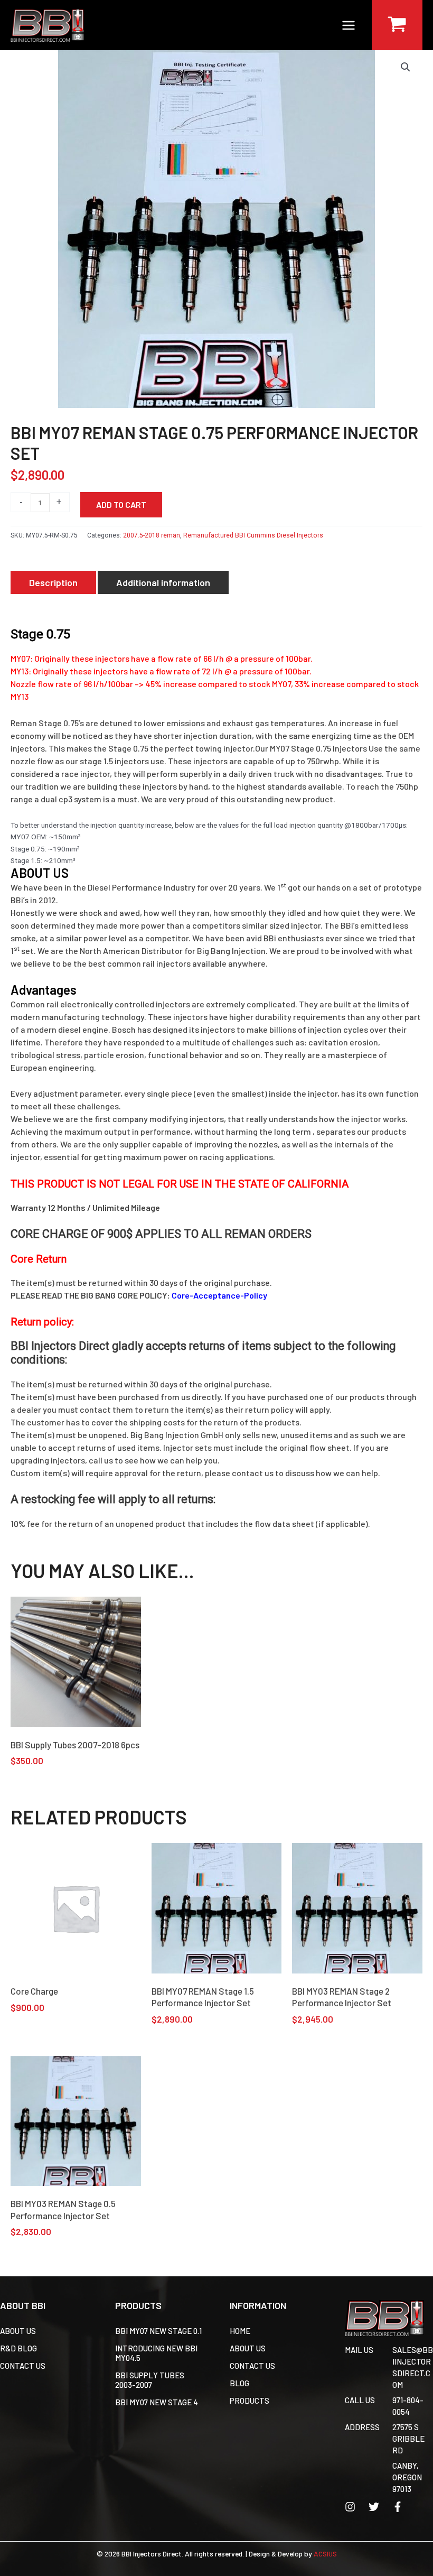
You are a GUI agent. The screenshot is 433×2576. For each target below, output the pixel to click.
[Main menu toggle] (349, 25)
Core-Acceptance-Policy (219, 1295)
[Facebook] (398, 2507)
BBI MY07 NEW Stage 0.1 (158, 2331)
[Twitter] (374, 2507)
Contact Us (23, 2366)
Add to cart (121, 504)
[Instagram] (350, 2507)
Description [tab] (53, 582)
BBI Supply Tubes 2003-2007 (150, 2380)
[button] (406, 67)
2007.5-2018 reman (152, 535)
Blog (239, 2383)
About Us (18, 2331)
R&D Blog (18, 2348)
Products (250, 2401)
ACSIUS (325, 2554)
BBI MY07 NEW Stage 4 (157, 2402)
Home (240, 2331)
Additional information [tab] (163, 582)
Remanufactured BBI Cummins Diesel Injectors (253, 535)
